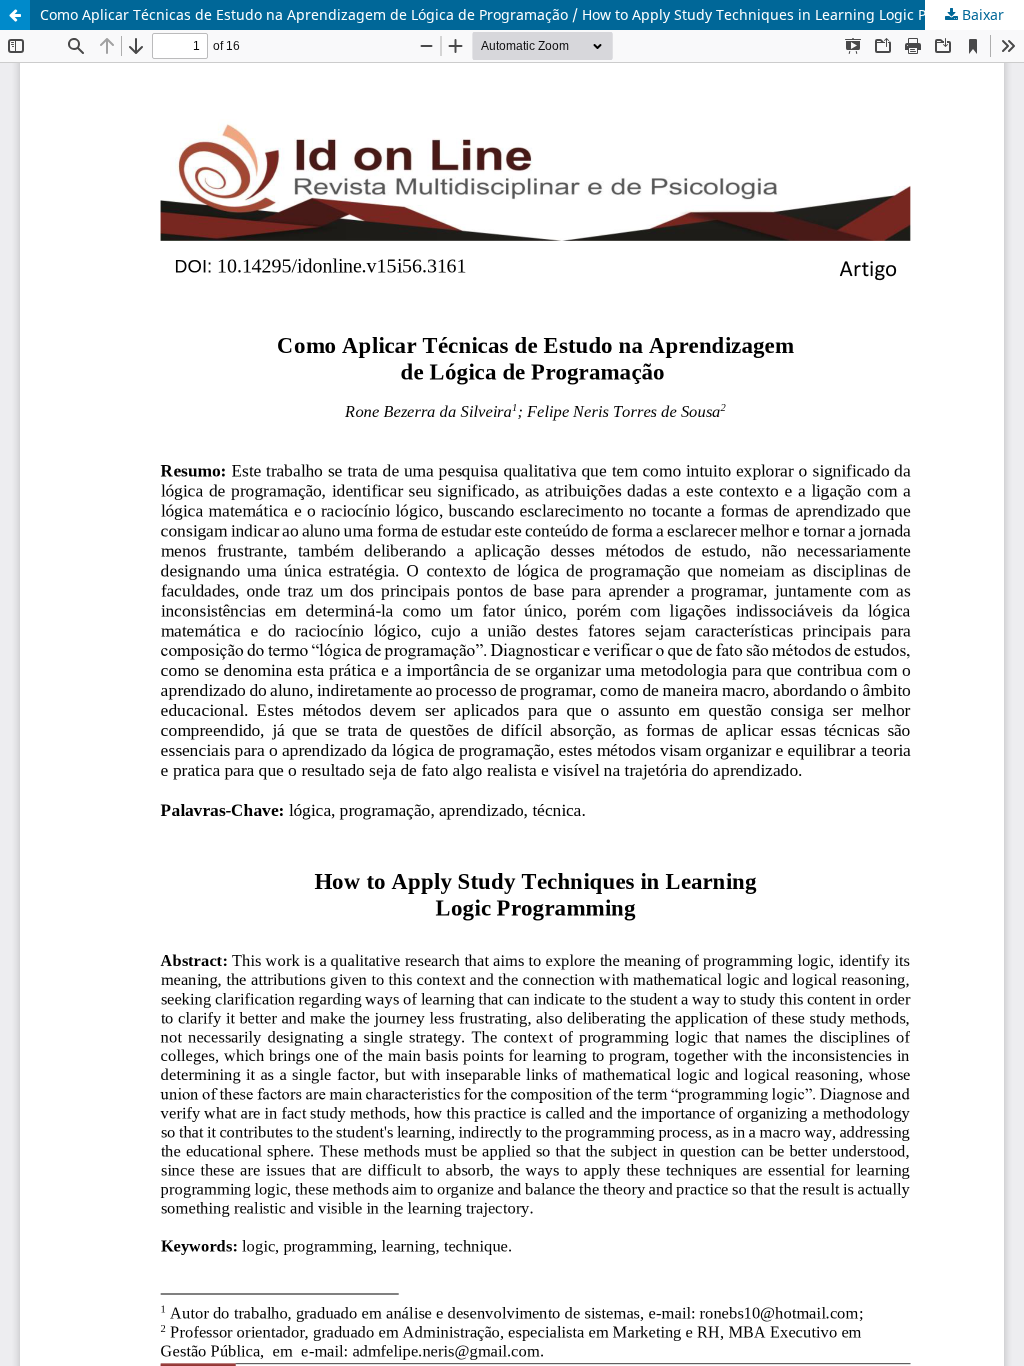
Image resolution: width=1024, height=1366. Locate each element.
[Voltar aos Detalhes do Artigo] (15, 15)
